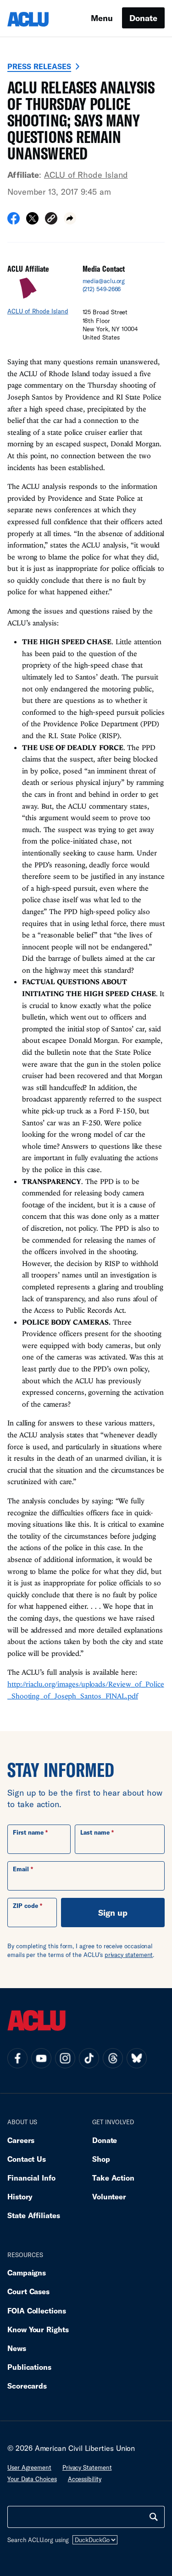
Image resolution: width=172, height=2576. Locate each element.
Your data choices (32, 2479)
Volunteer (109, 2196)
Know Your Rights (38, 2329)
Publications (29, 2367)
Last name (95, 1832)
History (20, 2196)
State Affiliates (34, 2215)
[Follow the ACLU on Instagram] (65, 2058)
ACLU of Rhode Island (86, 175)
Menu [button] (102, 18)
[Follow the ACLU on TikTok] (89, 2058)
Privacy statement (87, 2467)
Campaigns (27, 2272)
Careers (21, 2140)
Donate (143, 18)
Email (21, 1869)
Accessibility (85, 2479)
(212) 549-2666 (102, 289)
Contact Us (27, 2159)
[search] (154, 2517)
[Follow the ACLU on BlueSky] (137, 2058)
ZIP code (25, 1906)
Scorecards (27, 2386)
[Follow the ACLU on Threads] (113, 2058)
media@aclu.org (104, 281)
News (17, 2348)
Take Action (113, 2178)
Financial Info (31, 2178)
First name (28, 1832)
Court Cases (28, 2291)
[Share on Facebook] (14, 221)
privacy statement (129, 1955)
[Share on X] (32, 221)
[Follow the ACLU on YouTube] (41, 2058)
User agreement (29, 2467)
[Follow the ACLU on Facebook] (17, 2058)
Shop (101, 2159)
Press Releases (39, 66)
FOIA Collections (37, 2310)
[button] (51, 220)
